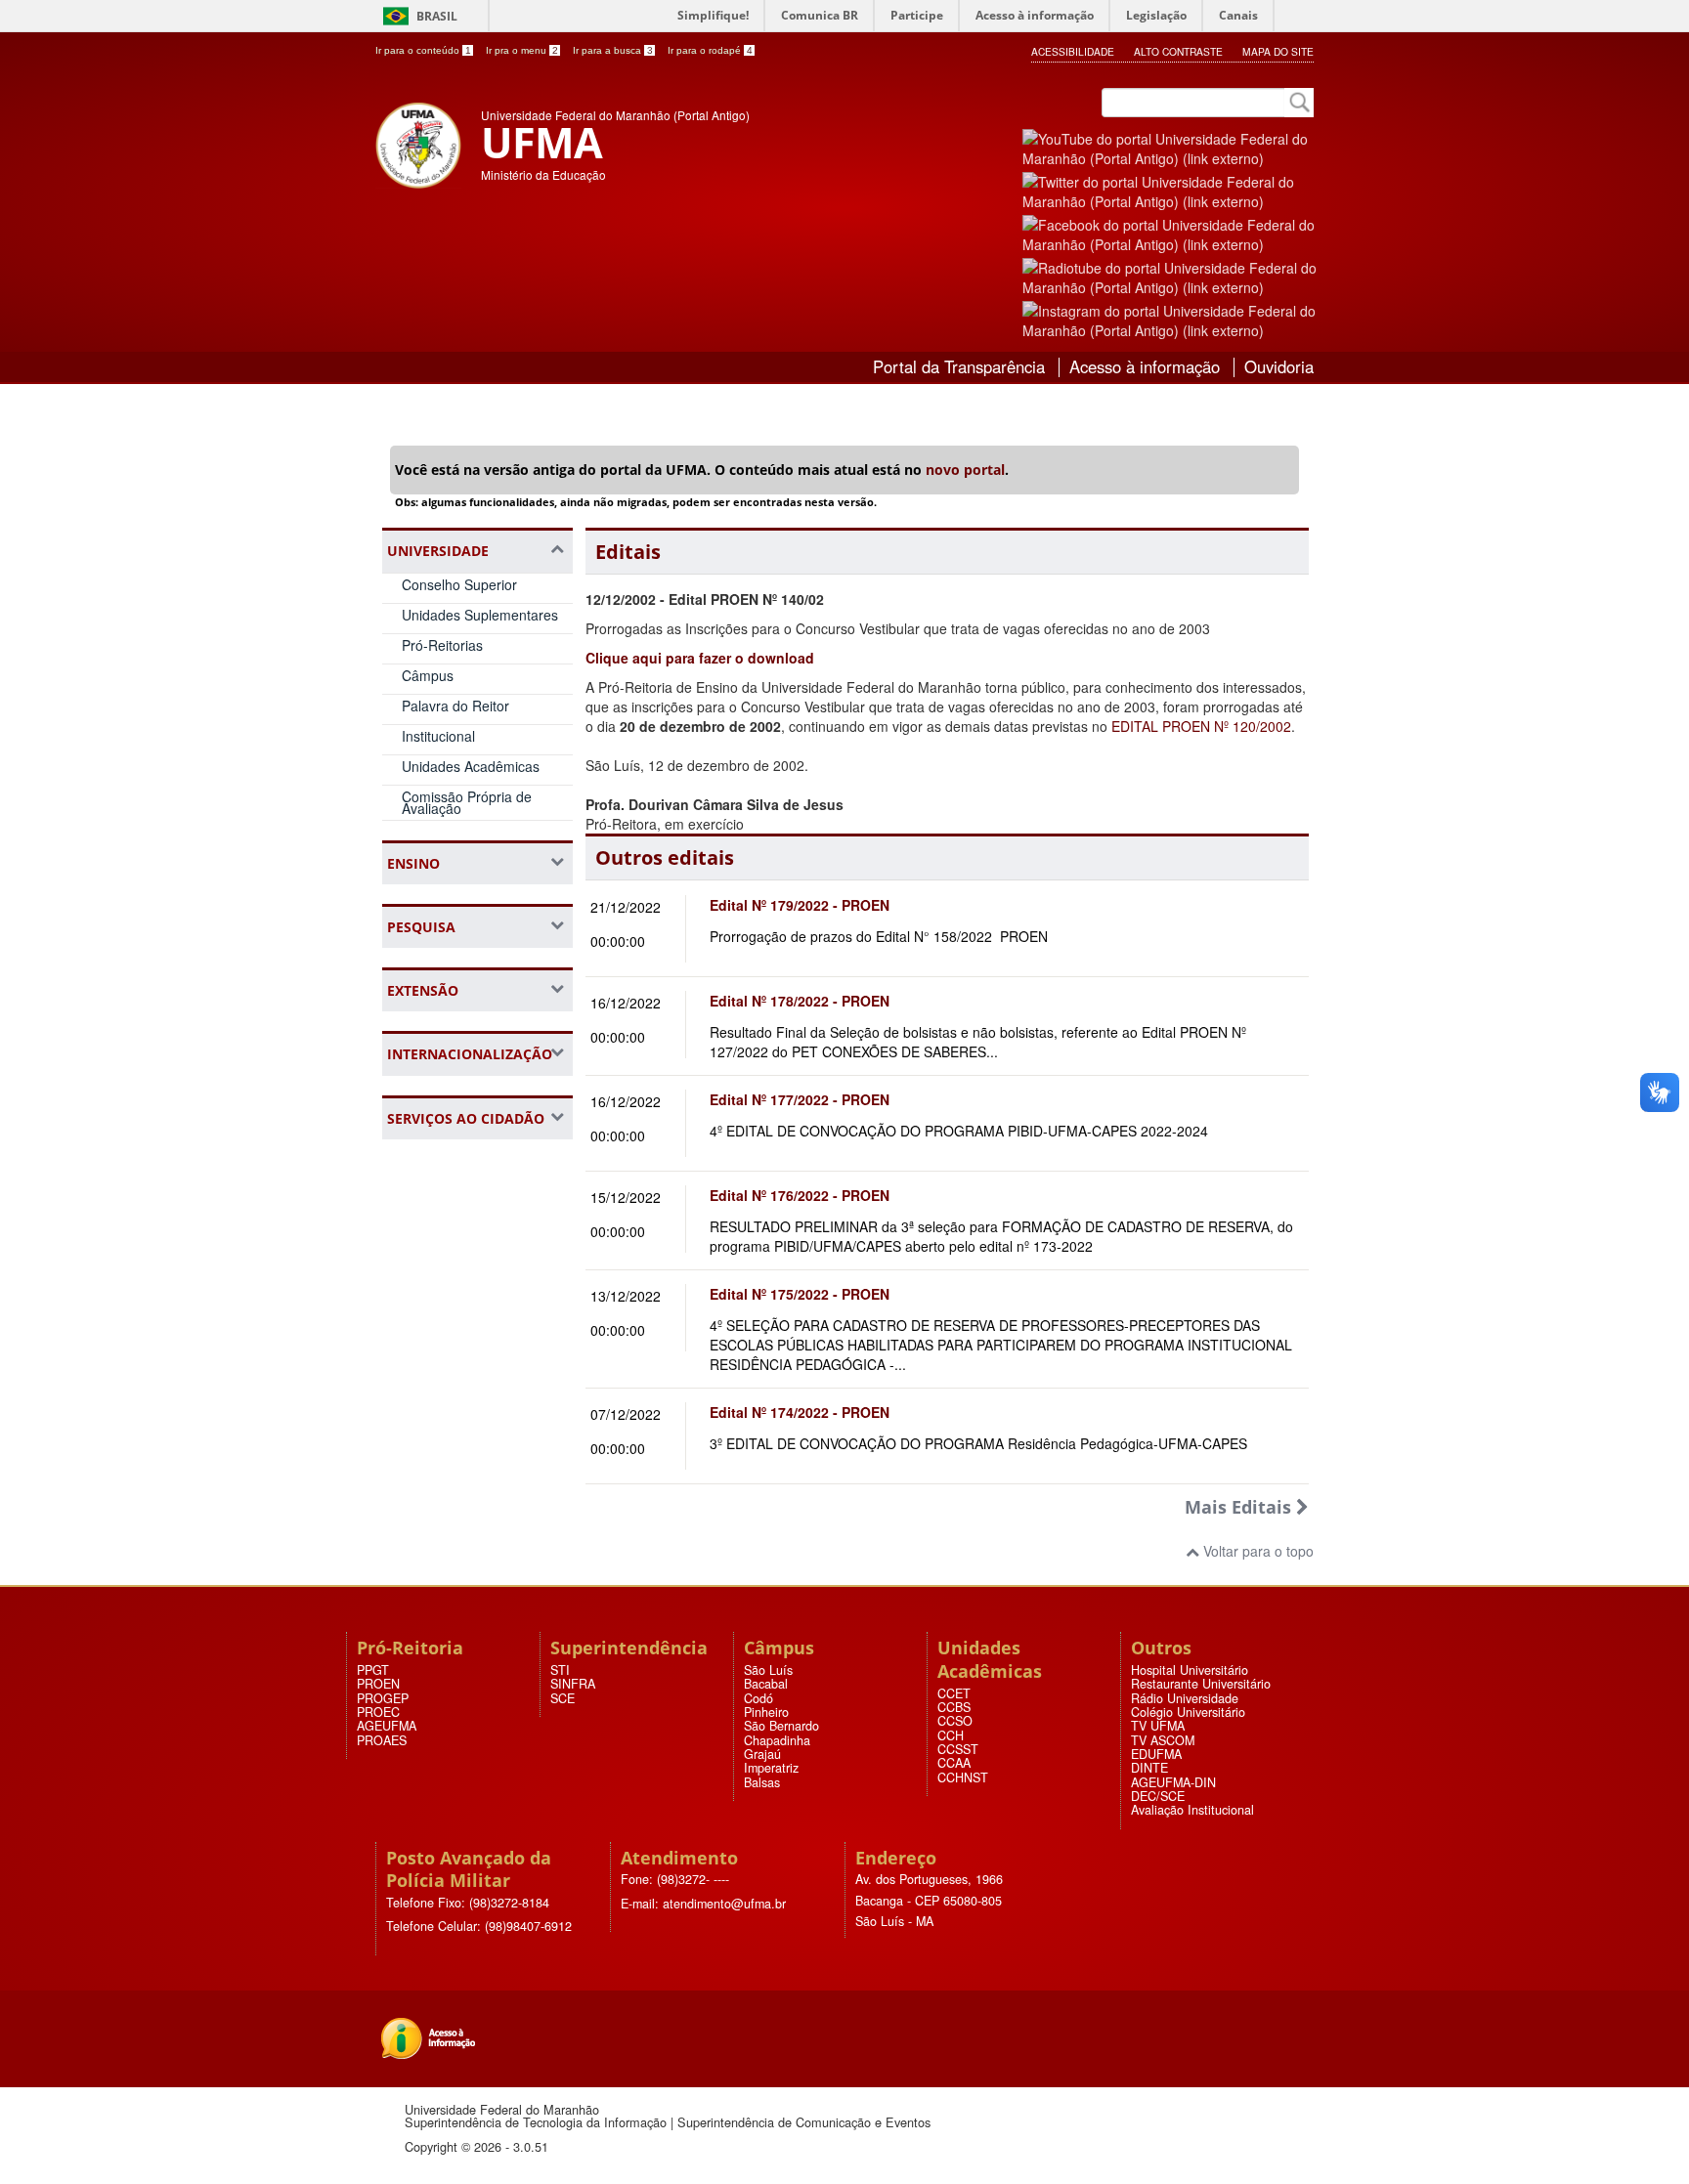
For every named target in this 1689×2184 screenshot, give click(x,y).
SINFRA (573, 1684)
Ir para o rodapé (710, 50)
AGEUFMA (387, 1726)
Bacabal (766, 1684)
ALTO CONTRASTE (1178, 51)
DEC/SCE (1158, 1796)
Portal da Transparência (959, 366)
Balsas (762, 1782)
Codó (758, 1698)
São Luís (768, 1670)
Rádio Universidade (1185, 1698)
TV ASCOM (1163, 1740)
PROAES (382, 1740)
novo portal (965, 470)
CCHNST (963, 1777)
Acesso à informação (1145, 366)
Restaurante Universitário (1201, 1684)
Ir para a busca (613, 50)
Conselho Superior (459, 584)
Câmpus (428, 675)
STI (560, 1670)
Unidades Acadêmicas (471, 766)
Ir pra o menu (522, 50)
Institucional (438, 736)
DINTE (1149, 1768)
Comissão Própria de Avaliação (467, 803)
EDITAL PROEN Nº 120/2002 (1201, 726)
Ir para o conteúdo (423, 50)
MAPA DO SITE (1278, 51)
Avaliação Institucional (1192, 1810)
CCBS (954, 1707)
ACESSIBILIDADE (1073, 51)
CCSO (955, 1721)
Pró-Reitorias (442, 645)
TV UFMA (1158, 1726)
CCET (954, 1693)
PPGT (373, 1670)
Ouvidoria (1279, 366)
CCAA (954, 1763)
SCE (563, 1698)
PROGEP (383, 1698)
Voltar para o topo (1256, 1551)
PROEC (378, 1712)
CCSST (958, 1749)
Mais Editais (1240, 1507)
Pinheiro (766, 1712)
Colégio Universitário (1188, 1712)
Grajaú (762, 1754)
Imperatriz (771, 1768)
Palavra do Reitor (455, 706)
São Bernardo (781, 1726)
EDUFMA (1156, 1754)
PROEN (378, 1684)
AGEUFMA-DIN (1173, 1782)
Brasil (437, 16)
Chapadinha (777, 1740)
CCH (951, 1735)
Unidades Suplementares (480, 615)
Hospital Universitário (1190, 1670)
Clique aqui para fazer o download (700, 658)
